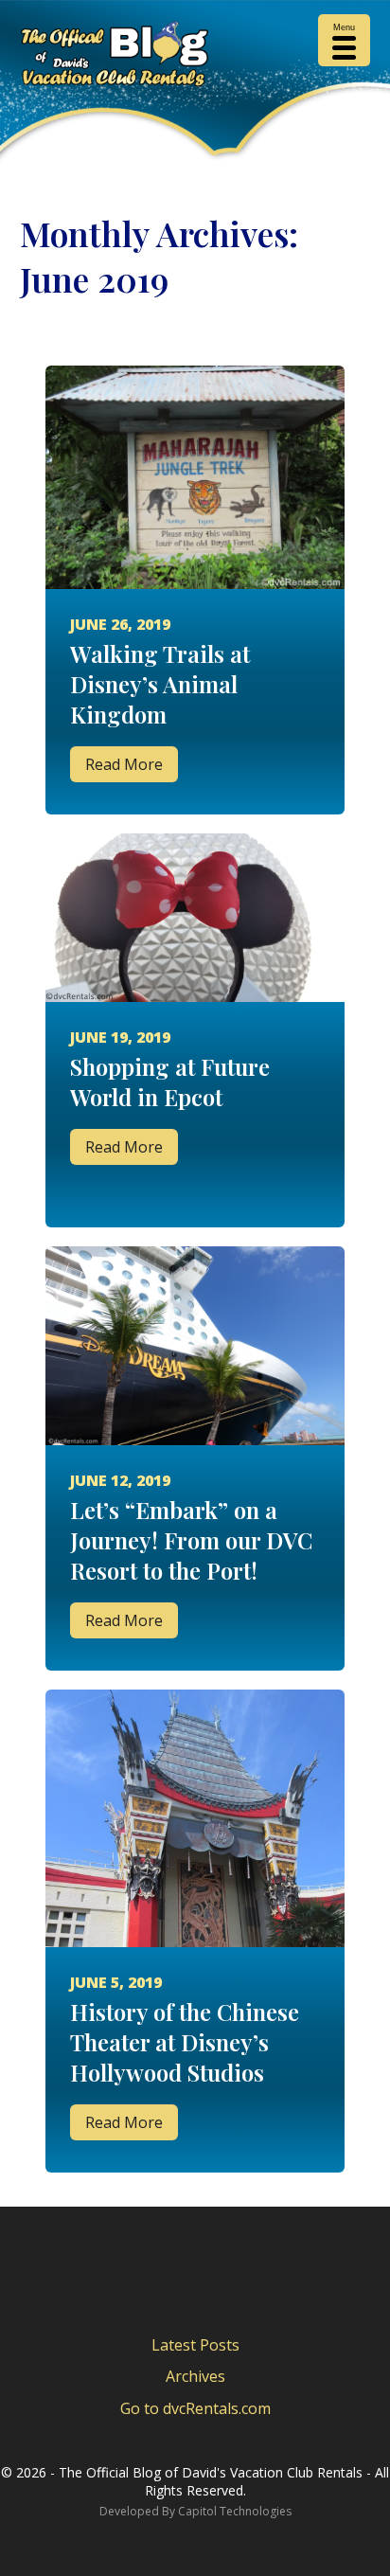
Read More (124, 764)
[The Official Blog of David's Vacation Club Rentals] (195, 58)
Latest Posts (195, 2345)
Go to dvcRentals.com (195, 2408)
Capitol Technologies (235, 2511)
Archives (195, 2376)
